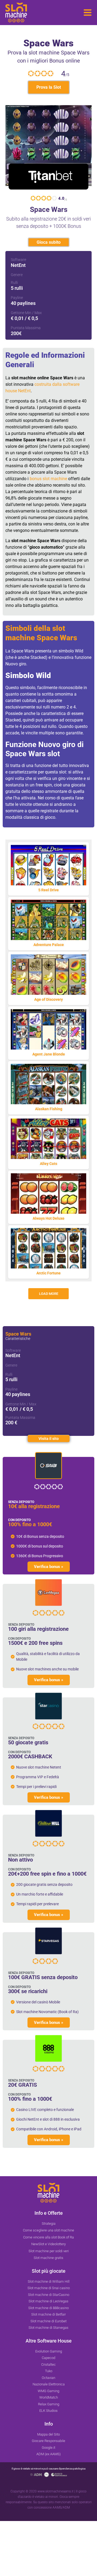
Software (18, 260)
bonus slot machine (48, 479)
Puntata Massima (26, 328)
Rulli (14, 283)
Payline (17, 298)
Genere (17, 275)
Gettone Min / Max (26, 313)
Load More (49, 1294)
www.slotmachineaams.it (56, 2491)
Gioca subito (49, 242)
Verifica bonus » (49, 1567)
